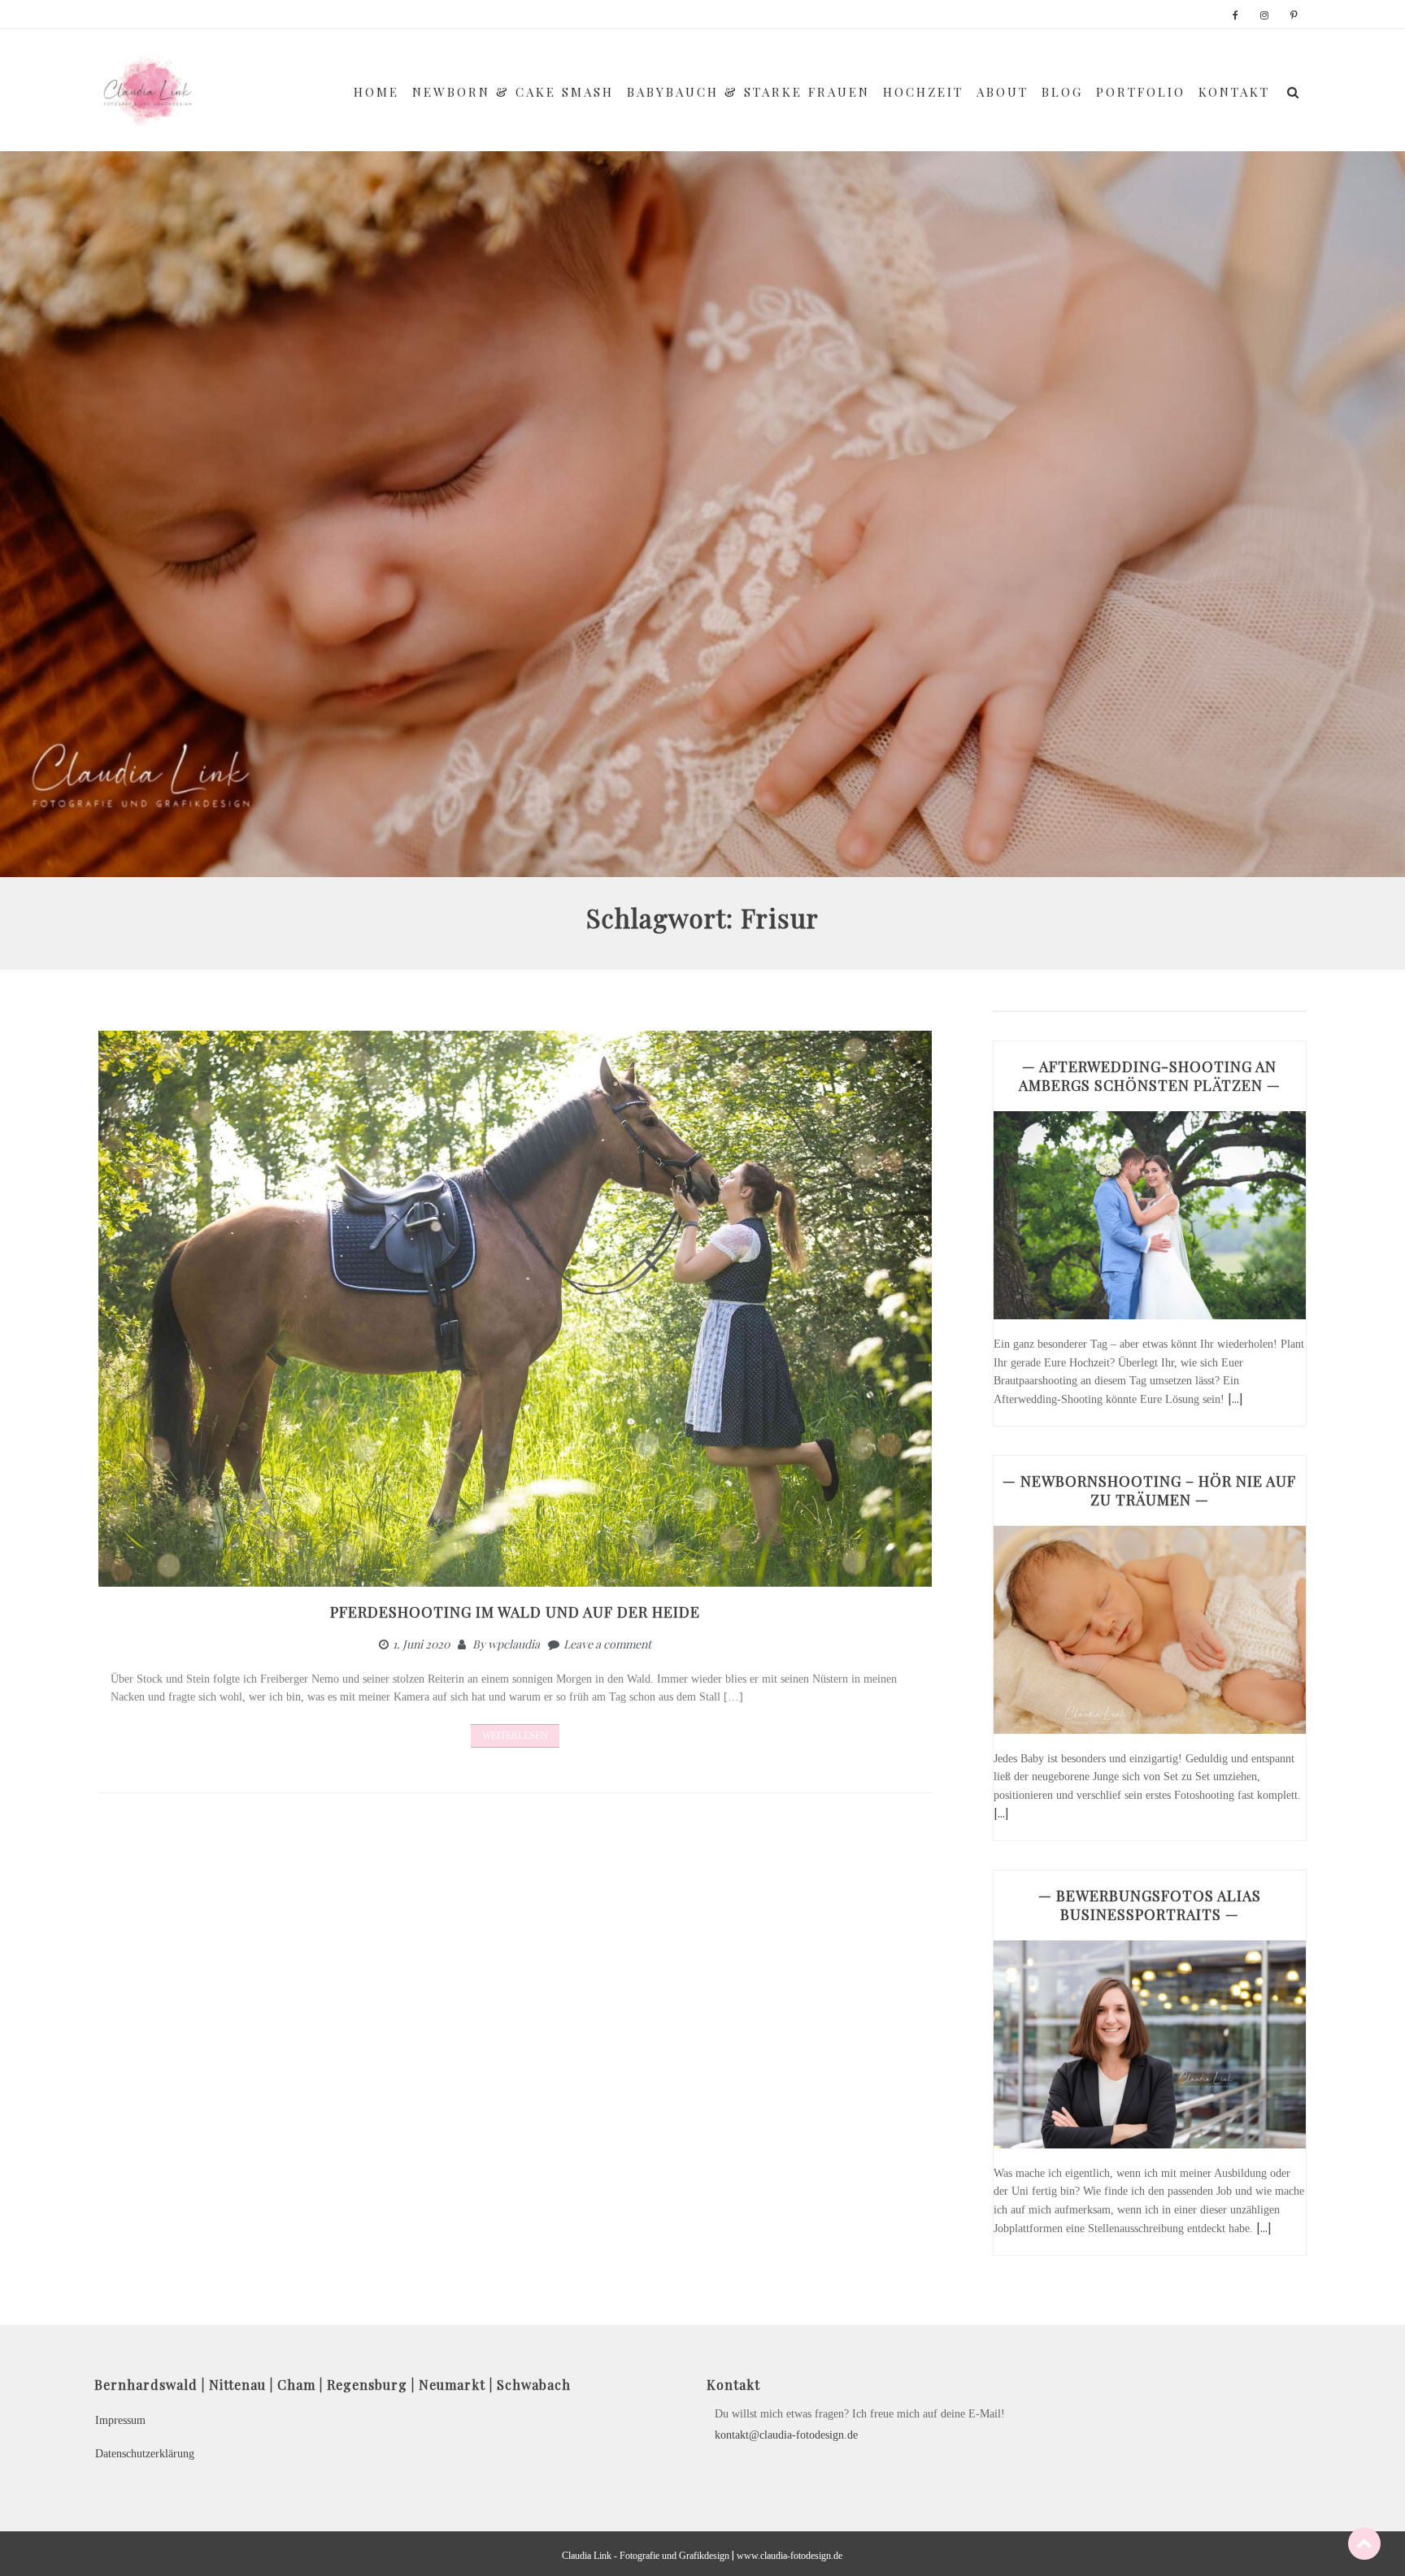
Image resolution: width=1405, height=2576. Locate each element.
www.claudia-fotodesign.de (789, 2556)
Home (376, 92)
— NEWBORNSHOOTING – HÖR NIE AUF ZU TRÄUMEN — (1149, 1490)
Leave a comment (607, 1644)
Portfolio (1141, 92)
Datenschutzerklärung (145, 2454)
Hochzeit (923, 92)
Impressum (120, 2420)
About (1003, 92)
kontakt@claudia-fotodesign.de (786, 2435)
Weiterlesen (515, 1735)
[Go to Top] (1364, 2543)
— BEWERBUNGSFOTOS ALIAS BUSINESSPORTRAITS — (1150, 1905)
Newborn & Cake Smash (513, 92)
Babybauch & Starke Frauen (748, 92)
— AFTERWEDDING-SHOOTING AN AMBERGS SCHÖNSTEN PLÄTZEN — (1150, 1076)
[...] (1235, 1399)
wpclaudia (514, 1644)
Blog (1062, 92)
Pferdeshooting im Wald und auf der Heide (515, 1612)
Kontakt (1234, 92)
